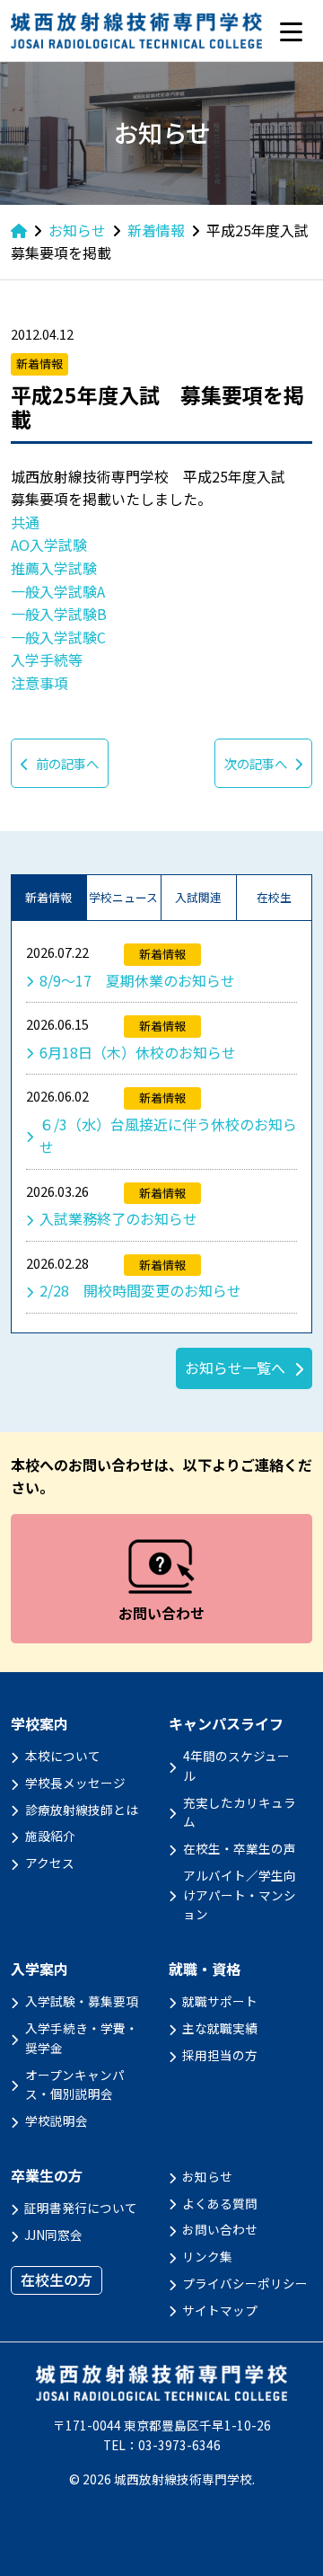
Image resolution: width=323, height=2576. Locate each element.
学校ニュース (123, 897)
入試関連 (198, 897)
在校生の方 (57, 2279)
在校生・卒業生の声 (240, 1848)
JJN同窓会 (53, 2235)
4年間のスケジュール (236, 1766)
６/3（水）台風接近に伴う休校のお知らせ (168, 1136)
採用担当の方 (220, 2055)
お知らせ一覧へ (235, 1368)
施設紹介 (50, 1836)
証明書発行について (81, 2208)
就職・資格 (205, 1969)
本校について (63, 1756)
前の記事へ (67, 763)
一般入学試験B (59, 614)
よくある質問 (220, 2203)
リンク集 (207, 2256)
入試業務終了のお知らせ (118, 1218)
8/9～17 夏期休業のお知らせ (137, 980)
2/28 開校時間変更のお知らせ (140, 1290)
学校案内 (39, 1724)
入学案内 (39, 1969)
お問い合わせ (220, 2229)
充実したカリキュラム (240, 1812)
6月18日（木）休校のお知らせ (138, 1052)
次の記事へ (256, 763)
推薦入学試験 (54, 568)
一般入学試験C (58, 637)
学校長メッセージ (75, 1783)
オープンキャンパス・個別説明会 (75, 2085)
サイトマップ (220, 2310)
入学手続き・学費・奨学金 (82, 2038)
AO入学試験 (49, 544)
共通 (25, 522)
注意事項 (39, 683)
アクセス (50, 1863)
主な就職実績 (220, 2028)
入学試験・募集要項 (82, 2001)
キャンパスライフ (226, 1724)
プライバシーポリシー (245, 2283)
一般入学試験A (58, 591)
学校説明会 (57, 2120)
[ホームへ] (19, 230)
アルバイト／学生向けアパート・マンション (240, 1895)
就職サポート (220, 2001)
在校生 (274, 897)
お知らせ (207, 2176)
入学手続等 (47, 659)
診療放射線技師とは (82, 1810)
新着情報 (48, 897)
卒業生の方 (47, 2176)
